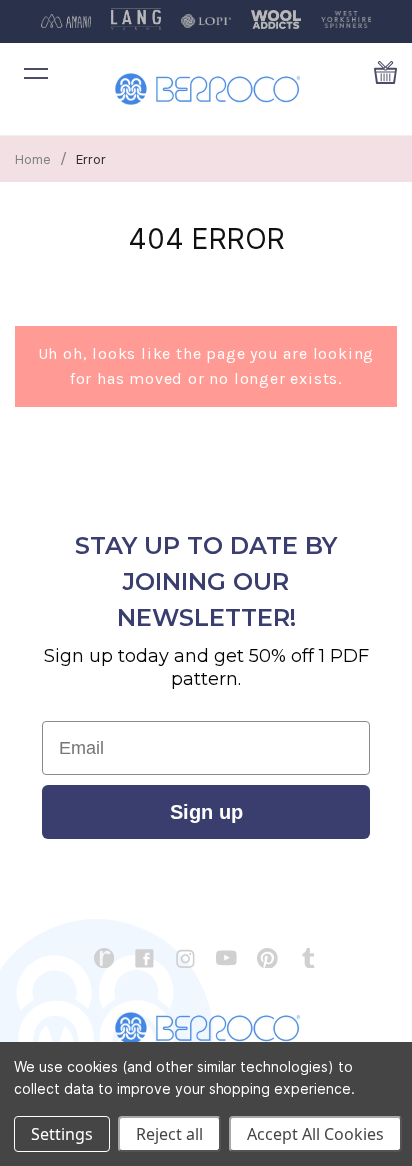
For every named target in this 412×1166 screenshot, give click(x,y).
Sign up (206, 812)
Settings (62, 1134)
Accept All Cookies (315, 1134)
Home (33, 159)
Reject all (169, 1134)
